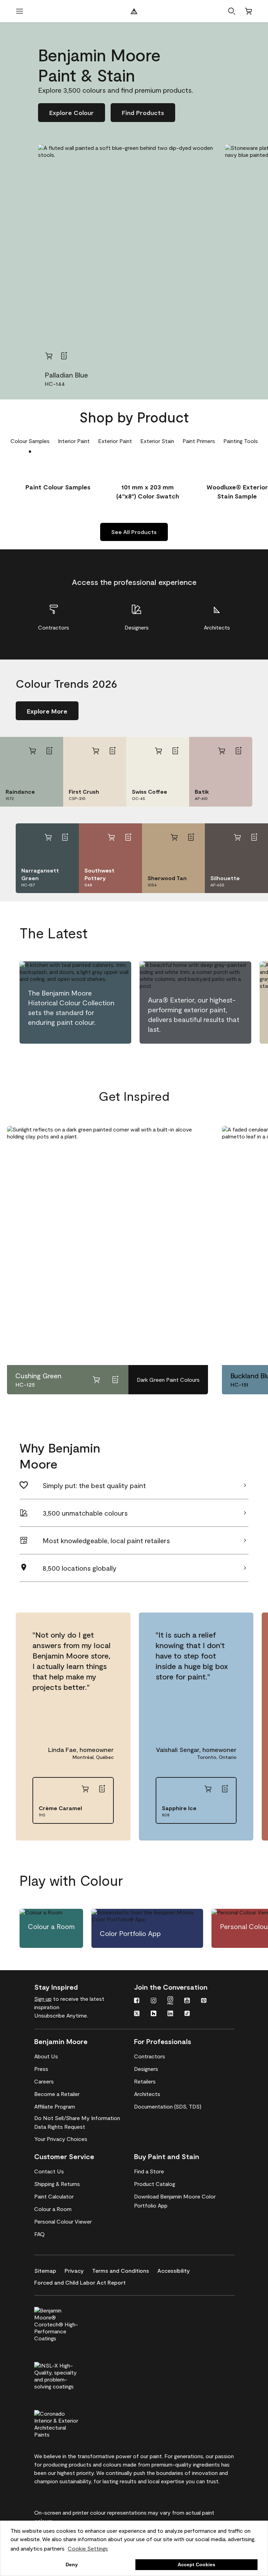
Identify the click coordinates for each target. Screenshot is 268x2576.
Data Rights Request (60, 2127)
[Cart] (248, 11)
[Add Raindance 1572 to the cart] (32, 751)
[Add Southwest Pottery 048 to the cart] (111, 837)
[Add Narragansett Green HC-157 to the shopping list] (65, 837)
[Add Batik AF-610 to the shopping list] (238, 751)
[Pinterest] (204, 2001)
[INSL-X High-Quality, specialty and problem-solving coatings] (68, 2375)
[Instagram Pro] (170, 2001)
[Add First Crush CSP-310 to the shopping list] (112, 751)
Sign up (43, 1999)
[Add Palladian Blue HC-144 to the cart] (49, 356)
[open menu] (20, 11)
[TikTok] (187, 2014)
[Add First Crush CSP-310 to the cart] (96, 751)
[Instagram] (154, 2001)
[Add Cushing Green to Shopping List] (115, 1380)
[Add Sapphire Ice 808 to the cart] (208, 1789)
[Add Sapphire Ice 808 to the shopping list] (225, 1789)
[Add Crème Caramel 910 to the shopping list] (102, 1789)
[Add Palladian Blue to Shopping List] (64, 356)
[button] (232, 11)
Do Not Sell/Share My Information (77, 2118)
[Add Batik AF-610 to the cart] (222, 751)
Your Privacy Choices (61, 2139)
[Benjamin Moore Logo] (134, 11)
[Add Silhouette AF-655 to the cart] (237, 837)
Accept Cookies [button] (196, 2564)
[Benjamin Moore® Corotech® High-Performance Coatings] (68, 2323)
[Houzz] (154, 2014)
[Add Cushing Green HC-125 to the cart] (96, 1380)
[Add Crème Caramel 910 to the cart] (85, 1789)
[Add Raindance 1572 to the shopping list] (49, 751)
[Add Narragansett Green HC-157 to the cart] (48, 837)
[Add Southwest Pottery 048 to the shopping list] (128, 837)
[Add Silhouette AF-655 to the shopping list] (254, 837)
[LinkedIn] (170, 2014)
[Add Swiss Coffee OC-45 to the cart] (158, 751)
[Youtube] (187, 2001)
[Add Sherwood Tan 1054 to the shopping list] (191, 837)
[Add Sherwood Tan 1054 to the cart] (174, 837)
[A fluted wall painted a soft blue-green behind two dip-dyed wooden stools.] (127, 254)
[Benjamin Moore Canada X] (137, 2014)
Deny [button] (72, 2564)
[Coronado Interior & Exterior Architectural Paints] (68, 2423)
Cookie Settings (88, 2548)
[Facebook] (137, 2001)
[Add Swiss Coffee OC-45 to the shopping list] (175, 751)
